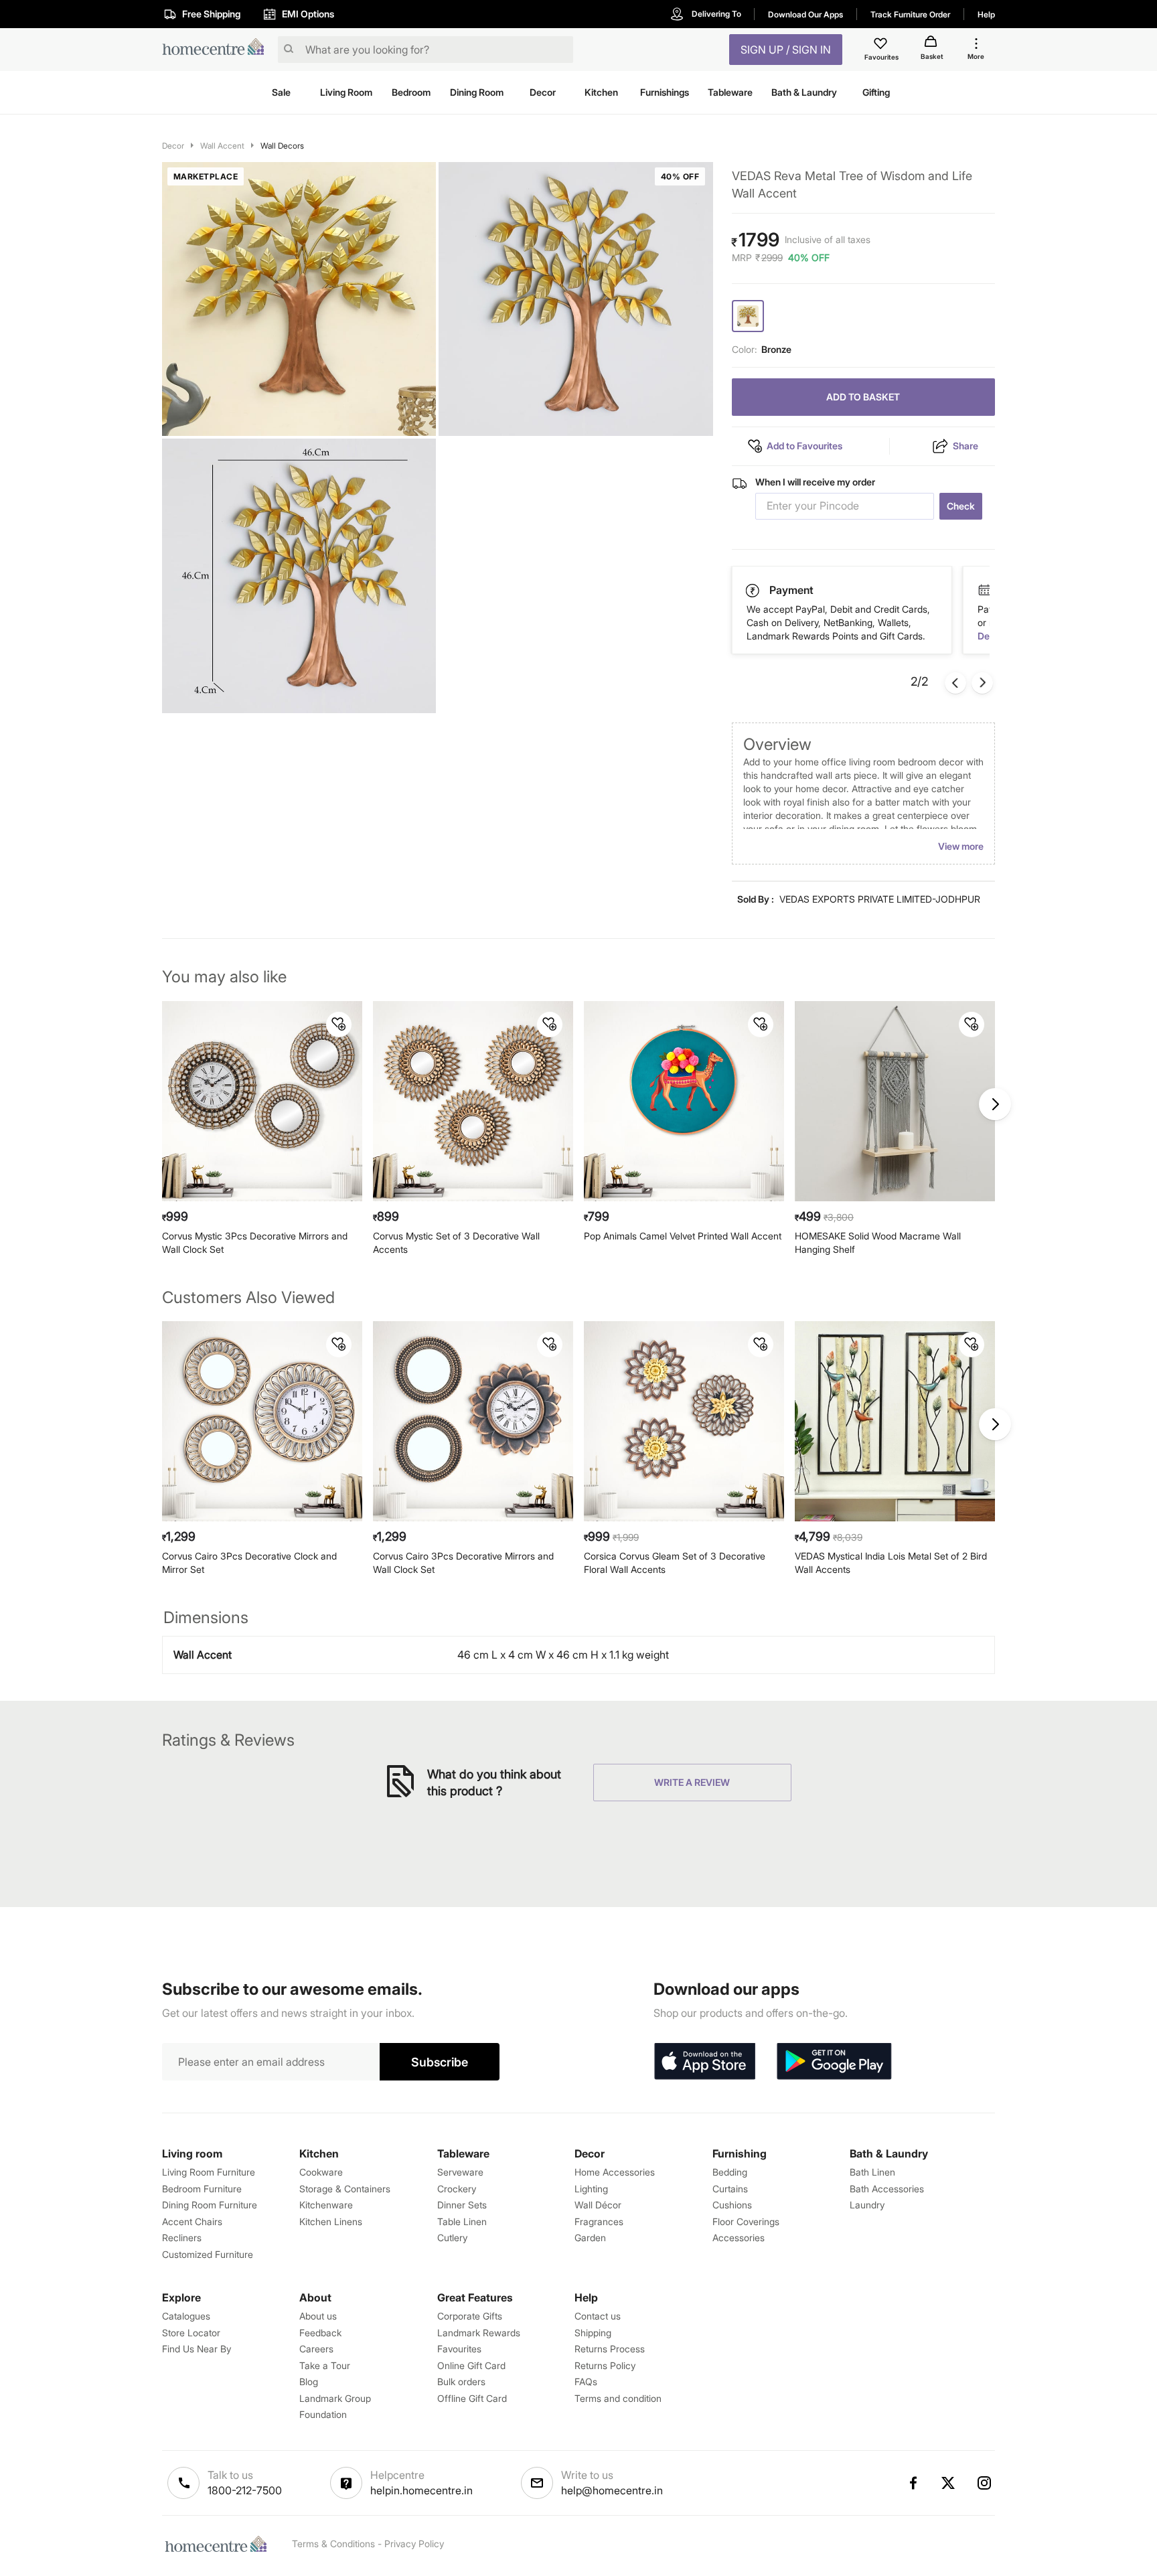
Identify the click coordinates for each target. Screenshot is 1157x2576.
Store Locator (191, 2333)
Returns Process (610, 2349)
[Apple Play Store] (704, 2062)
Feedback (320, 2333)
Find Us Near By (197, 2349)
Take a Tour (325, 2365)
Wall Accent (222, 146)
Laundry (867, 2205)
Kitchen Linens (331, 2221)
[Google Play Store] (834, 2062)
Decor (173, 146)
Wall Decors (282, 146)
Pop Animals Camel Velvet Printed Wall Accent (683, 1236)
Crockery (457, 2189)
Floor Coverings (746, 2221)
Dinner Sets (462, 2205)
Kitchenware (326, 2205)
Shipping (593, 2333)
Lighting (591, 2189)
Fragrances (599, 2221)
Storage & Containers (345, 2189)
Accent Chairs (192, 2221)
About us (318, 2316)
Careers (316, 2349)
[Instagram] (985, 2483)
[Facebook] (913, 2483)
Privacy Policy (414, 2544)
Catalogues (186, 2316)
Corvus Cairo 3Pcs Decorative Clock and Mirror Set (249, 1563)
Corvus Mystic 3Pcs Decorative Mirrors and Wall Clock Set (255, 1242)
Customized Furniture (208, 2254)
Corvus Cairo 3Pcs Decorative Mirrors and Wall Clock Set (463, 1563)
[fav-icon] (882, 46)
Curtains (730, 2189)
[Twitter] (949, 2483)
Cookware (321, 2172)
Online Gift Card (471, 2365)
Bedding (730, 2172)
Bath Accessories (887, 2189)
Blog (309, 2381)
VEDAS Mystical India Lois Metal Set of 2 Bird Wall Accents (891, 1563)
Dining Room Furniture (210, 2205)
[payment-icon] (984, 591)
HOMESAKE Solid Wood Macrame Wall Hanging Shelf (878, 1242)
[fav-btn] (339, 1025)
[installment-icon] (753, 590)
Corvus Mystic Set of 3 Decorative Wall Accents (456, 1242)
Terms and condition (618, 2398)
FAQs (586, 2381)
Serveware (460, 2172)
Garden (590, 2238)
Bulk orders (461, 2381)
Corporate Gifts (470, 2316)
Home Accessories (615, 2172)
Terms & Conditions (333, 2544)
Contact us (598, 2316)
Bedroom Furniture (202, 2189)
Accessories (739, 2238)
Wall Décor (598, 2205)
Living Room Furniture (209, 2172)
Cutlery (452, 2238)
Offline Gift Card (472, 2398)
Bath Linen (872, 2172)
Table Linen (462, 2221)
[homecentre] (217, 50)
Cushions (732, 2205)
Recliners (182, 2238)
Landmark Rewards (479, 2333)
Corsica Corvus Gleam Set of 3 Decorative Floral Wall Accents (675, 1563)
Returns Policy (605, 2365)
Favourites (459, 2349)
